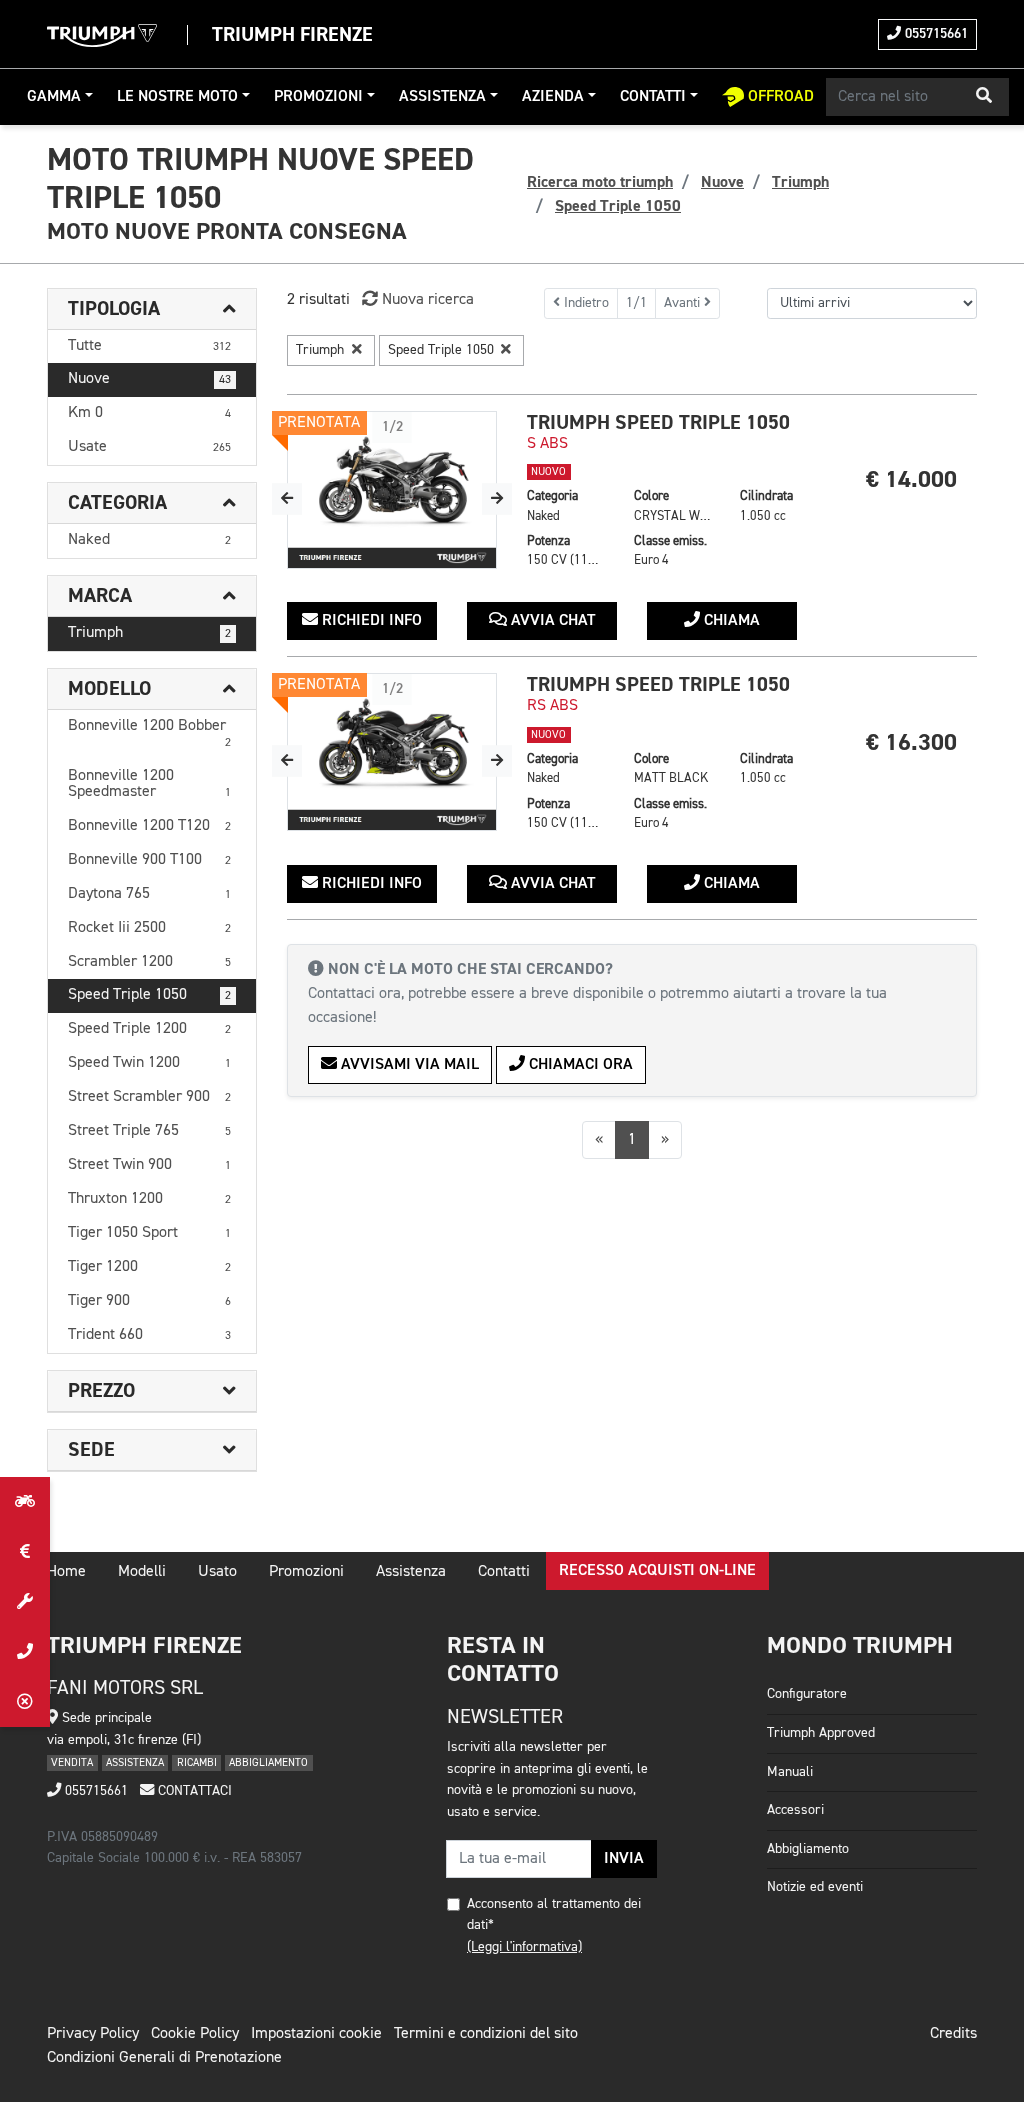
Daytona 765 (149, 894)
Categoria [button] (117, 503)
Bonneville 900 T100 (149, 860)
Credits (953, 2034)
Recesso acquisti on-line (657, 1571)
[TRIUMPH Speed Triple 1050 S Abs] (392, 490)
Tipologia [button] (114, 309)
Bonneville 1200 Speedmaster (149, 784)
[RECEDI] (25, 1702)
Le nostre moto (177, 97)
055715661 (934, 34)
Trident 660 (149, 1335)
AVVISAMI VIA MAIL (408, 1065)
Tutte (149, 346)
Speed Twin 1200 (149, 1063)
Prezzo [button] (101, 1391)
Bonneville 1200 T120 (149, 826)
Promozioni (318, 97)
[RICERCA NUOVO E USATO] (25, 1502)
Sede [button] (91, 1450)
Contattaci (193, 1791)
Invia (624, 1859)
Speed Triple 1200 (149, 1029)
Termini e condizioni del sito (486, 2034)
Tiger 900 (149, 1301)
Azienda (553, 97)
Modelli (142, 1572)
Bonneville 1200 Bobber (149, 733)
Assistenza (442, 97)
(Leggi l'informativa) (524, 1947)
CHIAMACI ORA (579, 1065)
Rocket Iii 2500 (149, 928)
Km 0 (149, 413)
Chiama (730, 621)
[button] (984, 97)
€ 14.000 (911, 479)
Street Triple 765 (149, 1131)
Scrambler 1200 (149, 962)
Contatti (653, 97)
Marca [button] (100, 596)
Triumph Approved (821, 1733)
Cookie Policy (195, 2034)
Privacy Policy (93, 2034)
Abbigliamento (808, 1849)
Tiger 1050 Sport (149, 1233)
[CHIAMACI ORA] (25, 1652)
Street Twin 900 (149, 1165)
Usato (217, 1572)
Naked (149, 540)
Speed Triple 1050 (149, 995)
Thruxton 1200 (149, 1199)
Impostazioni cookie (316, 2034)
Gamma (54, 97)
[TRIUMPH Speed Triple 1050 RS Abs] (392, 752)
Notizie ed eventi (815, 1887)
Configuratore (807, 1694)
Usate (149, 447)
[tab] (152, 309)
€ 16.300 (911, 742)
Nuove (149, 379)
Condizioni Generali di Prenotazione (164, 2058)
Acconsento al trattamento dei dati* (554, 1915)
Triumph (149, 633)
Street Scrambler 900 (149, 1097)
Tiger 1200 (149, 1267)
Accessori (795, 1810)
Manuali (790, 1772)
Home (66, 1572)
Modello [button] (109, 689)
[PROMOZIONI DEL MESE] (25, 1552)
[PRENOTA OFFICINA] (25, 1602)
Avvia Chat (551, 621)
